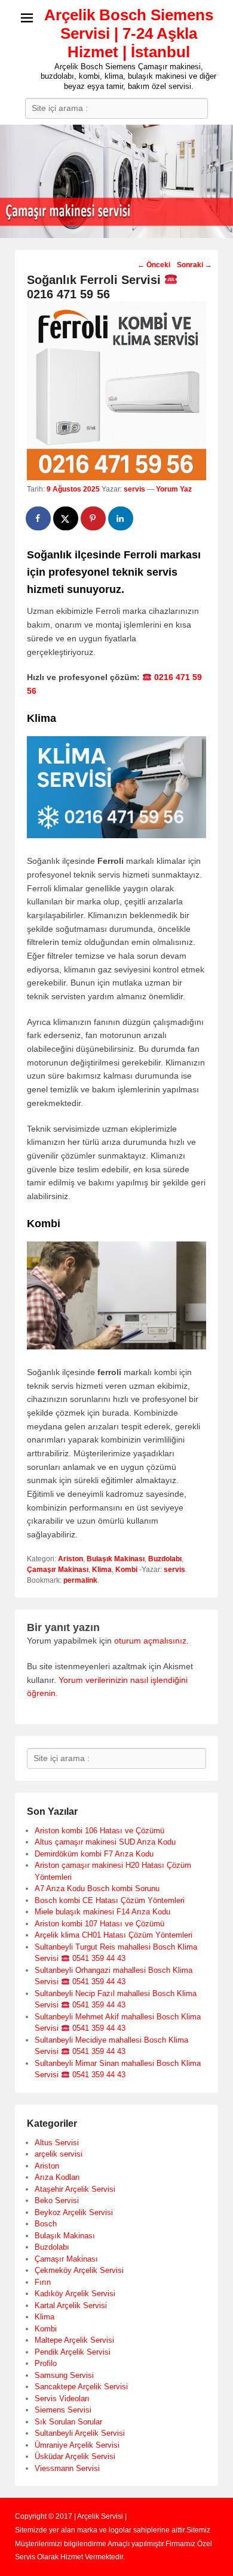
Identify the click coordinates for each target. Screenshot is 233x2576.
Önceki (154, 265)
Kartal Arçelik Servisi (71, 2305)
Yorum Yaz (174, 489)
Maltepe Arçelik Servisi (74, 2340)
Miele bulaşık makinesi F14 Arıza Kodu (102, 1912)
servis (134, 489)
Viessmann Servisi (67, 2468)
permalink (80, 1580)
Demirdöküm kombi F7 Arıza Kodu (94, 1854)
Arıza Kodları (57, 2177)
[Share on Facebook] (39, 518)
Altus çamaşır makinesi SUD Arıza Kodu (105, 1842)
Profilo (46, 2363)
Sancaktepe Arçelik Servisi (81, 2387)
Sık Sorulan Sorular (68, 2422)
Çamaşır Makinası (58, 1570)
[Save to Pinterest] (94, 518)
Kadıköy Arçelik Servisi (75, 2294)
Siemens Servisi (63, 2410)
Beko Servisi (57, 2200)
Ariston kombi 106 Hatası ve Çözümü (99, 1831)
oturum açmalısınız (150, 1641)
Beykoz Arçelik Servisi (74, 2212)
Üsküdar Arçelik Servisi (75, 2456)
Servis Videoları (62, 2399)
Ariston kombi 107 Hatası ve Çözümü (99, 1924)
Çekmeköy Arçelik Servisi (79, 2270)
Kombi (126, 1570)
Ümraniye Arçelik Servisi (77, 2445)
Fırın (43, 2282)
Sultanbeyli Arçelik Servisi (80, 2433)
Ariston (70, 1559)
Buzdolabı (165, 1559)
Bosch (46, 2224)
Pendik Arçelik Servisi (73, 2352)
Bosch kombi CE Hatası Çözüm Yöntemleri (110, 1900)
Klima (102, 1570)
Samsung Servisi (64, 2375)
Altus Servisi (57, 2143)
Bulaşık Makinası (116, 1559)
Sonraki (194, 265)
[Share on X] (66, 518)
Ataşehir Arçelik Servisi (75, 2189)
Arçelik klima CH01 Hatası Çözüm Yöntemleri (114, 1935)
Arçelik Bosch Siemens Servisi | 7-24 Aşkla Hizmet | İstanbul (129, 33)
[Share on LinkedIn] (121, 518)
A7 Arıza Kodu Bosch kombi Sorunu (97, 1888)
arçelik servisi (59, 2154)
